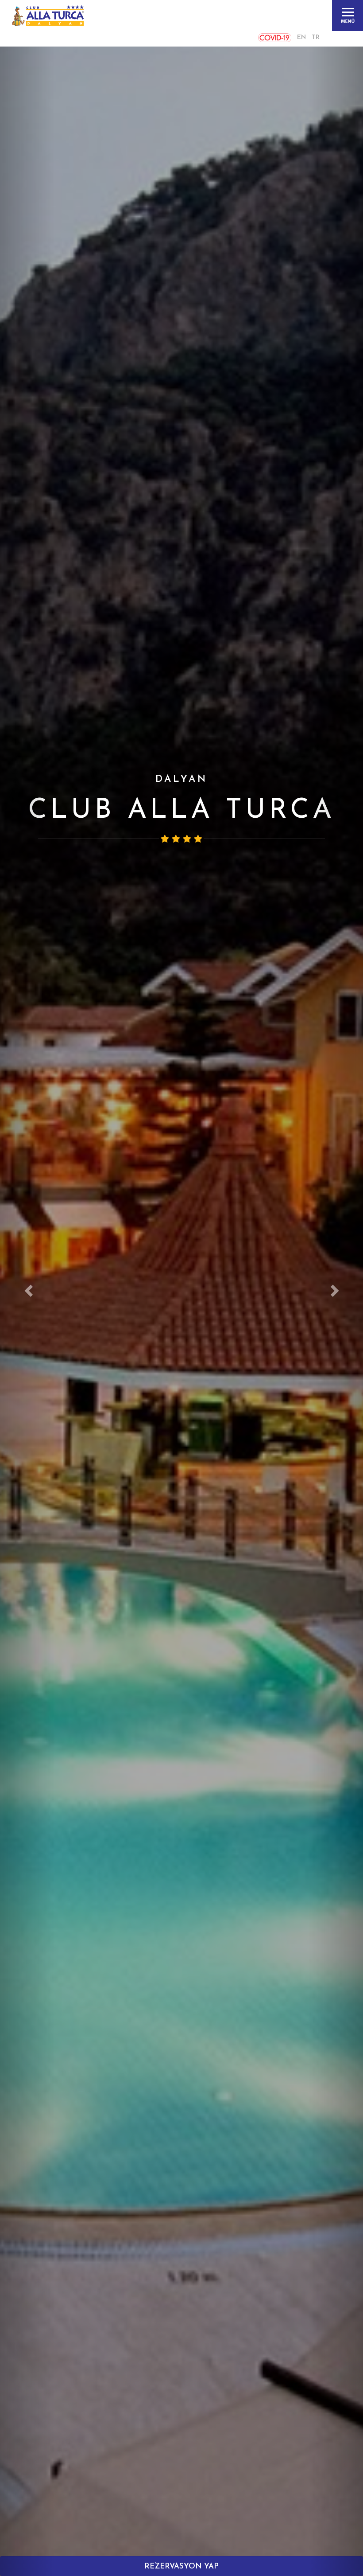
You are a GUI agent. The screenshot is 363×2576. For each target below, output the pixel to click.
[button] (27, 1288)
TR (316, 37)
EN (301, 37)
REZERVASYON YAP (181, 2566)
